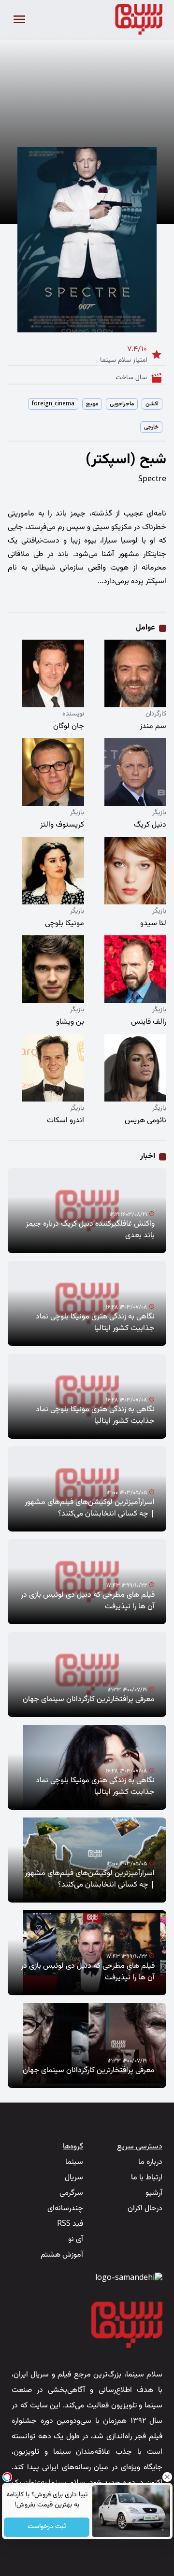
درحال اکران (145, 2209)
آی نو (76, 2240)
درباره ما (150, 2162)
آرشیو (154, 2193)
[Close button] (167, 2477)
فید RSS (70, 2224)
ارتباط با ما (147, 2178)
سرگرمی (71, 2193)
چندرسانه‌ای (65, 2209)
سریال (74, 2178)
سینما (74, 2162)
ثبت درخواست (47, 2527)
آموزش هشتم (62, 2255)
